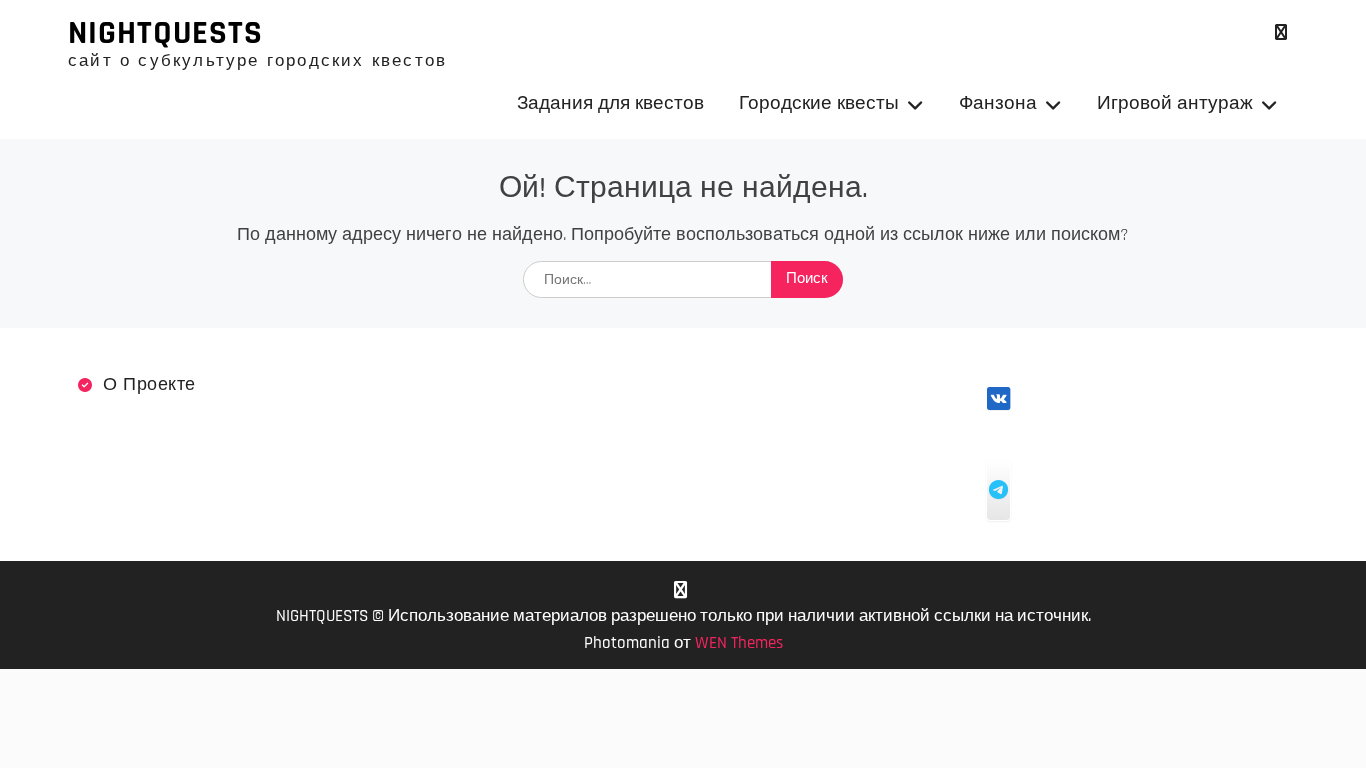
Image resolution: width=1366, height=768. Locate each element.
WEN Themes (739, 643)
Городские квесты (819, 103)
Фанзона (998, 103)
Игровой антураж (1175, 103)
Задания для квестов (610, 103)
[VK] (1280, 32)
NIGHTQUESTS (165, 33)
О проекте (149, 384)
